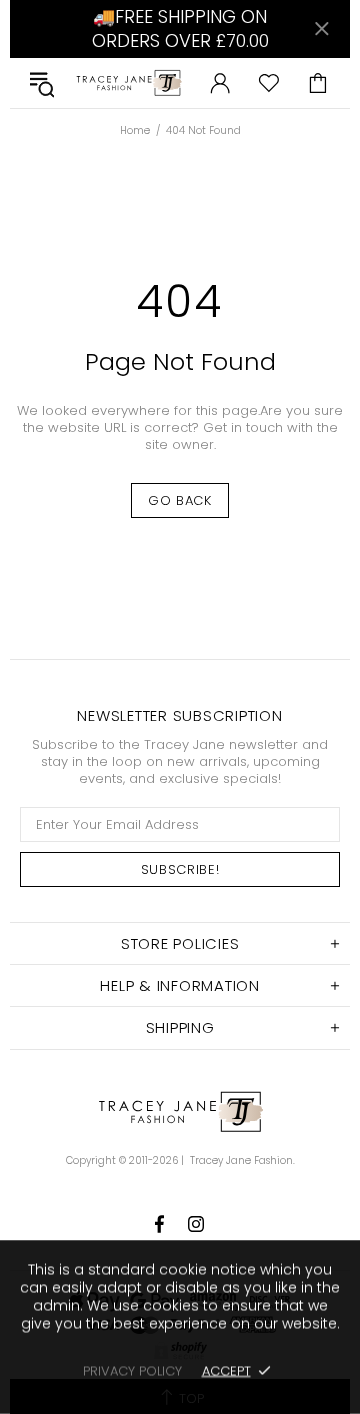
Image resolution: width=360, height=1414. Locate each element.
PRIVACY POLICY (132, 1370)
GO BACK (180, 500)
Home (135, 131)
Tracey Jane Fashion (128, 83)
